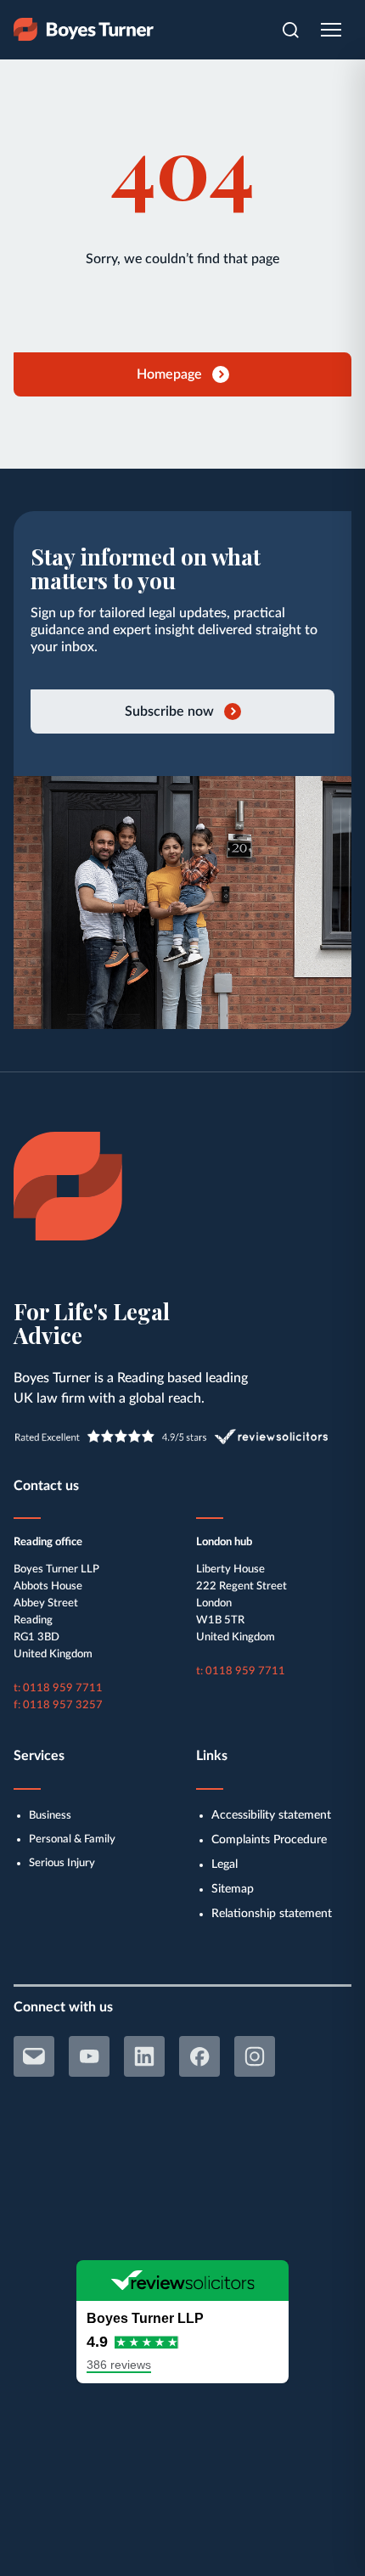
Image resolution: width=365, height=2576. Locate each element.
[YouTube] (89, 2056)
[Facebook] (199, 2056)
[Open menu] (331, 30)
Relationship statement (272, 1914)
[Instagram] (255, 2056)
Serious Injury (62, 1863)
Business (50, 1816)
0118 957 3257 (63, 1705)
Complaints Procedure (269, 1840)
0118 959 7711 (63, 1688)
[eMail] (34, 2056)
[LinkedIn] (144, 2056)
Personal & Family (72, 1839)
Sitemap (233, 1889)
